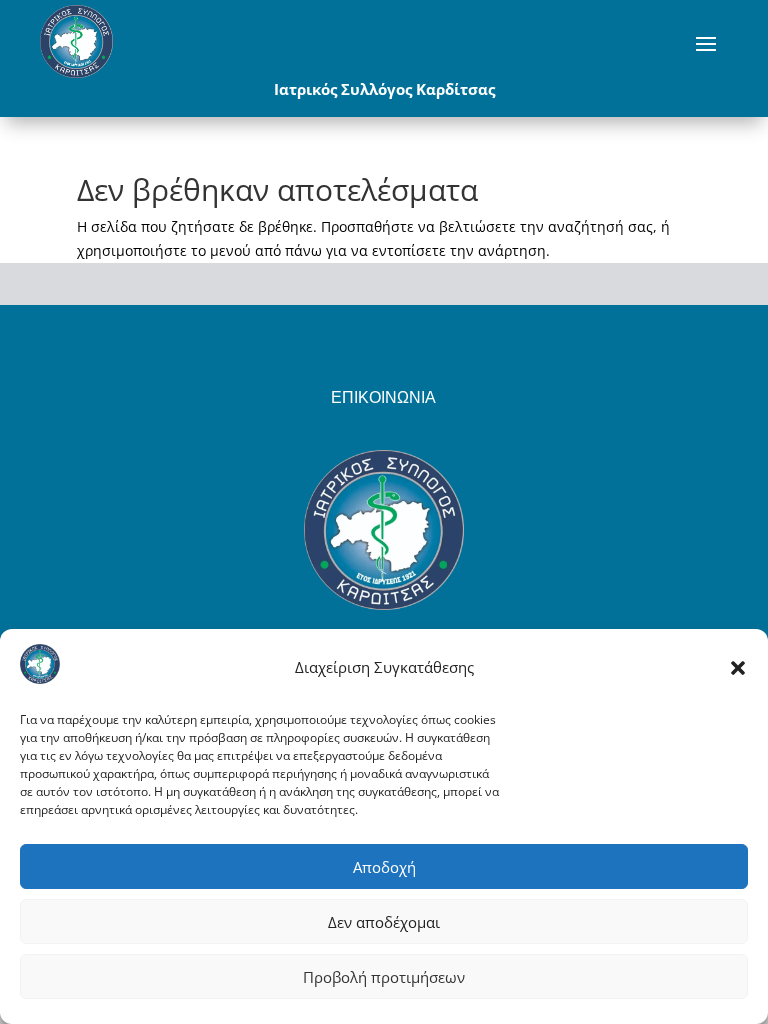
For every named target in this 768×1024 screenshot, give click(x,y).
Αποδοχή (384, 867)
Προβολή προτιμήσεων (384, 977)
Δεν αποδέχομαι (384, 922)
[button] (738, 668)
